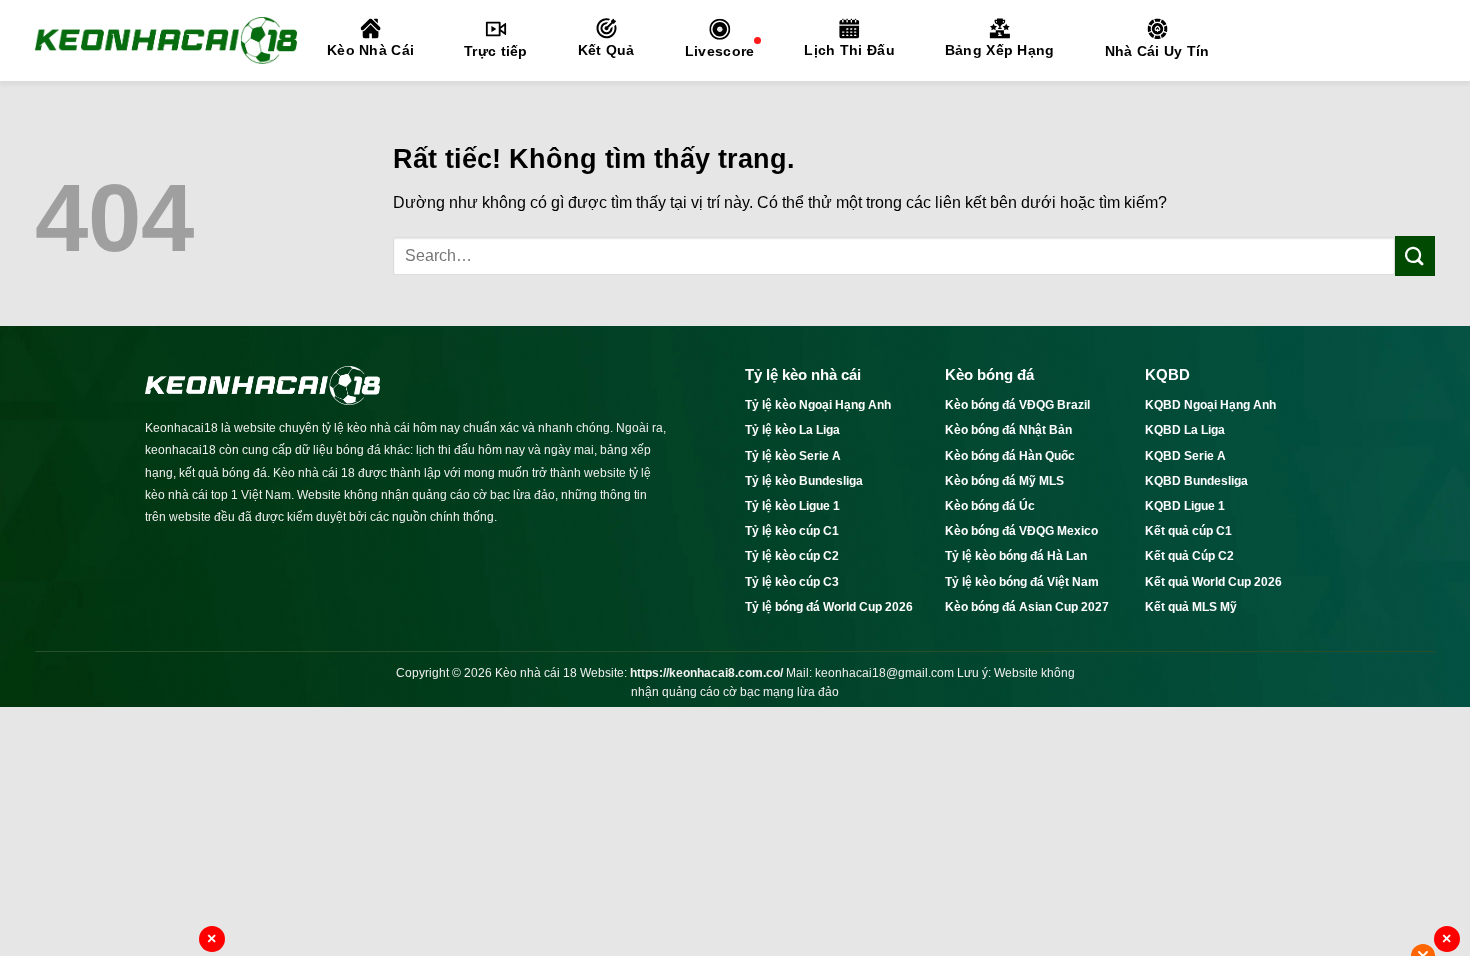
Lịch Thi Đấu (849, 50)
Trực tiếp (496, 51)
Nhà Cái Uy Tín (1157, 51)
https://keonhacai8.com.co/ (706, 673)
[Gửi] (1415, 255)
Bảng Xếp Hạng (1000, 50)
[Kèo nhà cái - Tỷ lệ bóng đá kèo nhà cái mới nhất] (166, 40)
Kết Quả (606, 50)
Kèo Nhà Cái (370, 50)
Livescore (720, 51)
